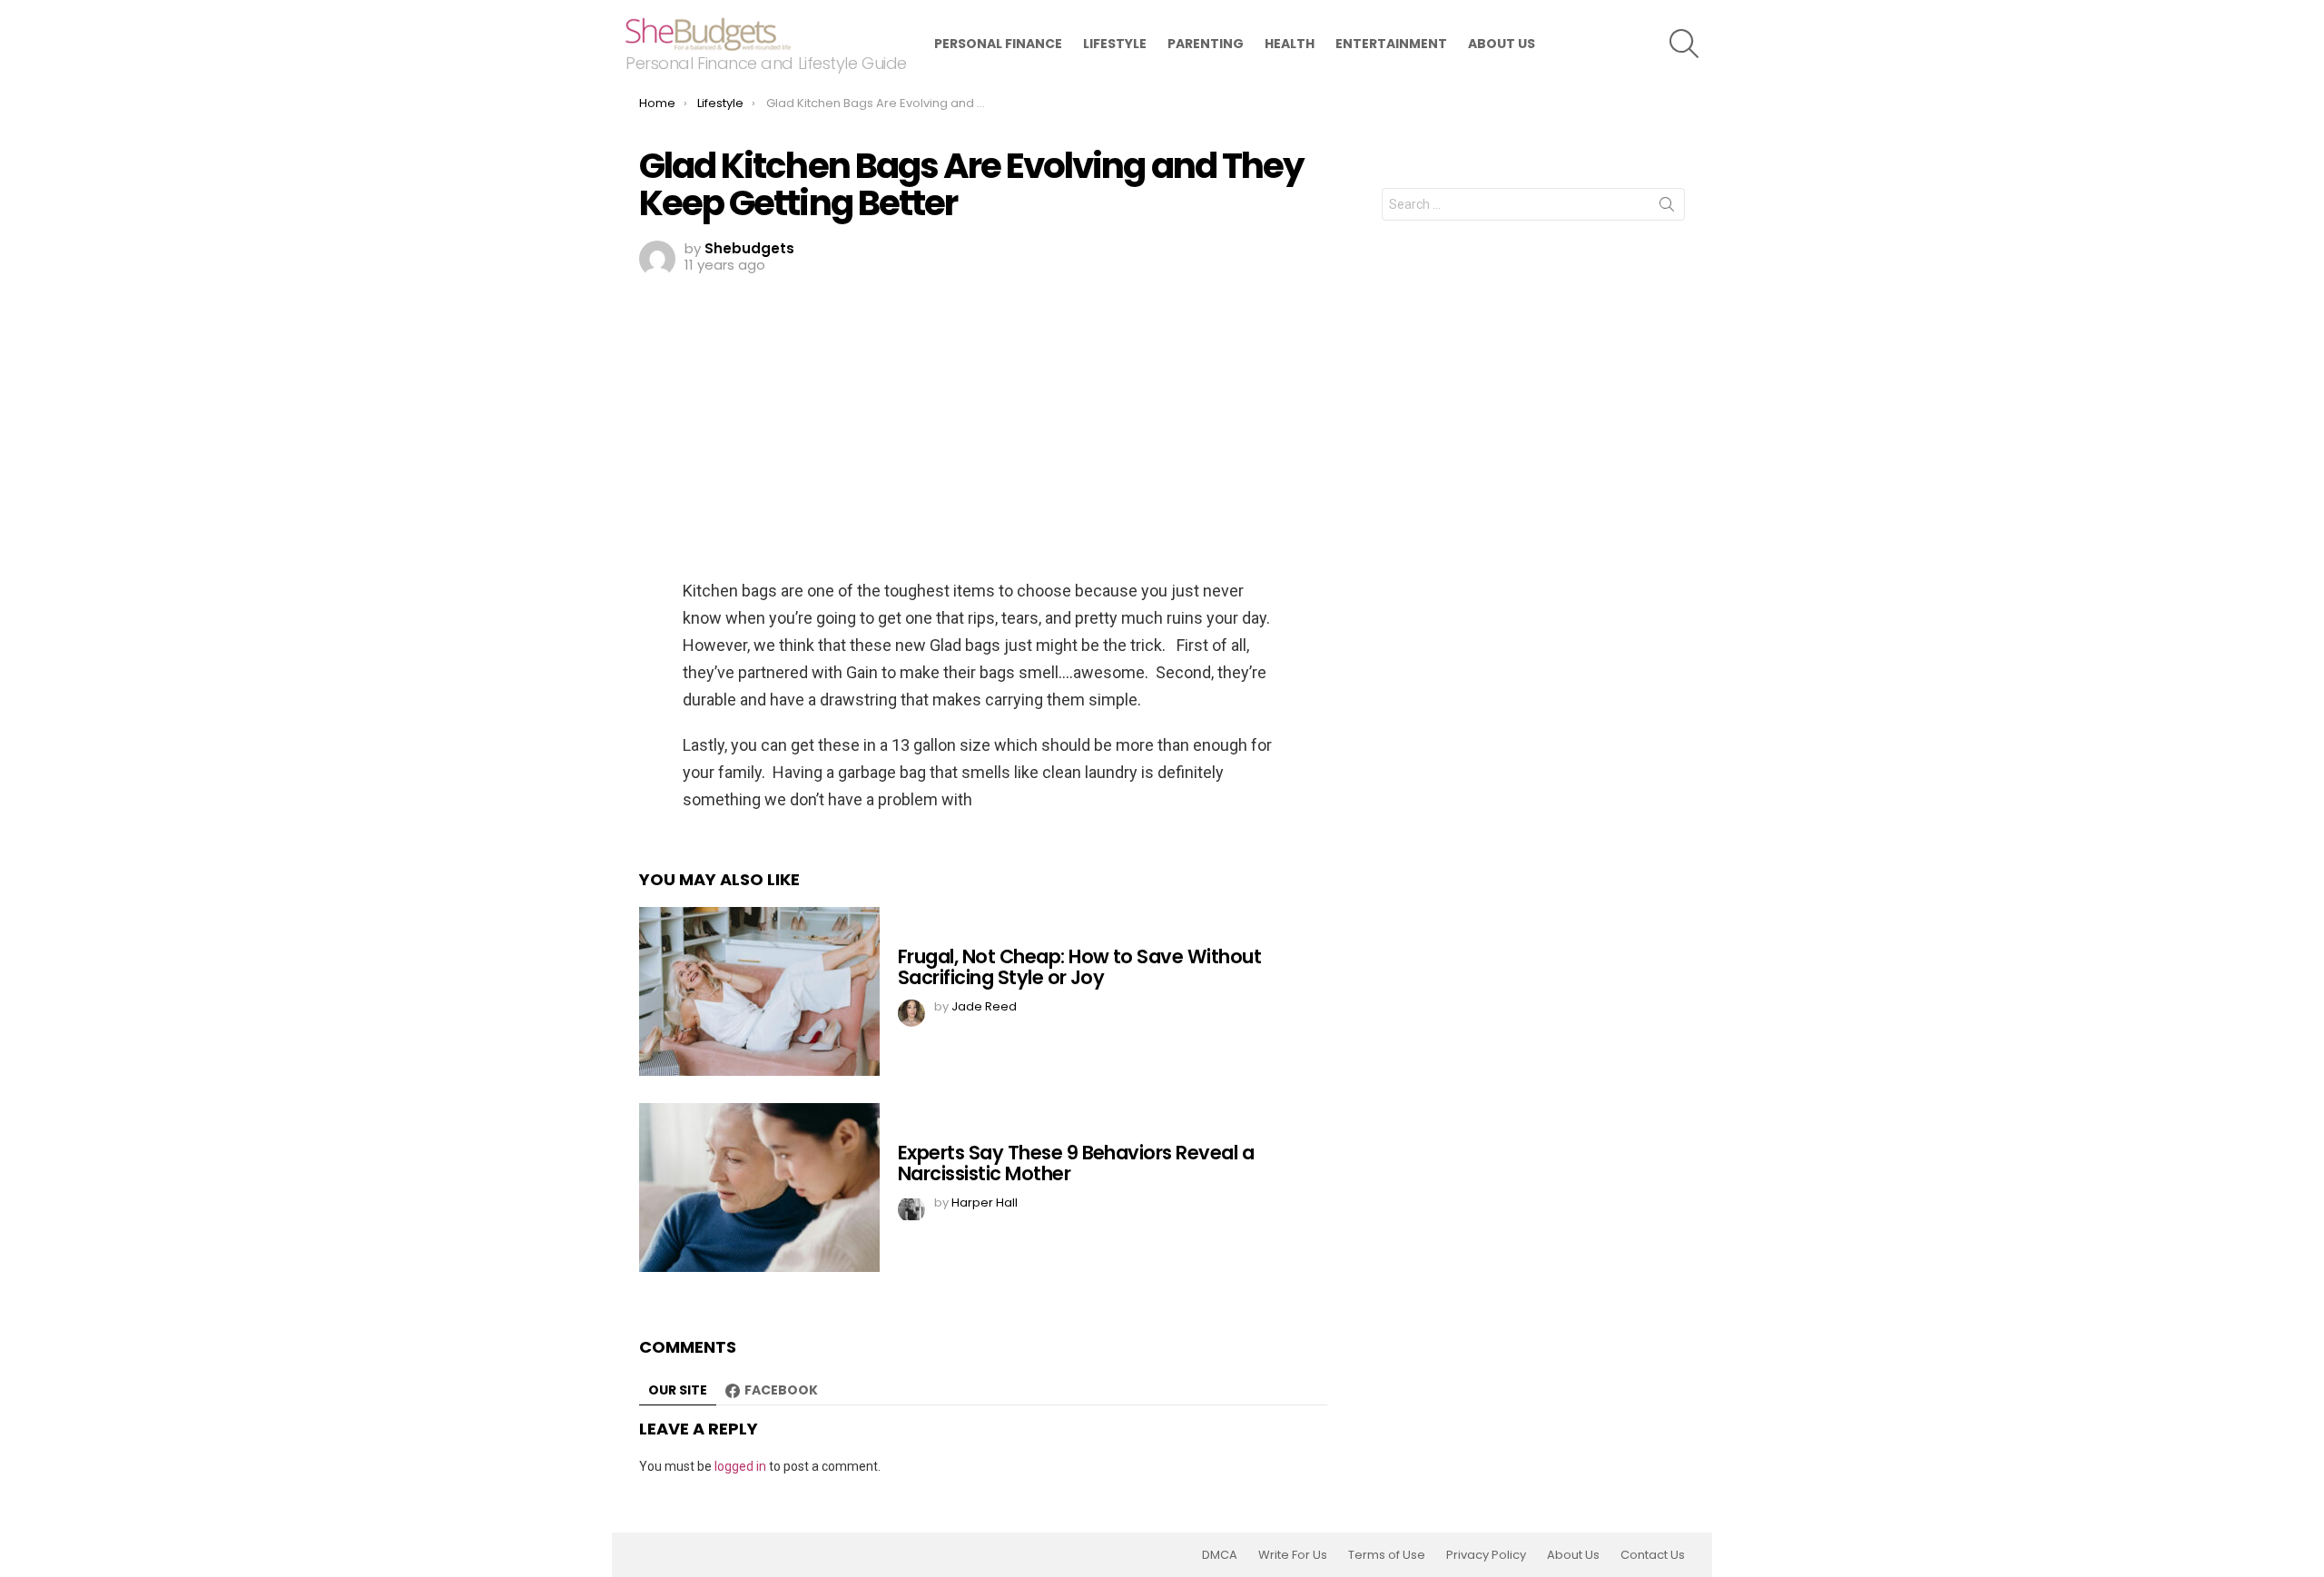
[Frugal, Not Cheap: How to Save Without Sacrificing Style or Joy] (759, 991)
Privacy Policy (1486, 1555)
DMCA (1220, 1555)
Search (1667, 208)
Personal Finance (998, 44)
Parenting (1206, 44)
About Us (1502, 44)
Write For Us (1293, 1555)
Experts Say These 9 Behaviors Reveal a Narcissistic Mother (1076, 1163)
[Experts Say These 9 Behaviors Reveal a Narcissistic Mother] (759, 1188)
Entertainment (1391, 44)
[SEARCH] (1684, 44)
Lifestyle (1115, 44)
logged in (740, 1466)
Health (1290, 44)
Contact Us (1653, 1555)
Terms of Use (1387, 1555)
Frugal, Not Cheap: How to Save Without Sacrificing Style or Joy (1079, 967)
